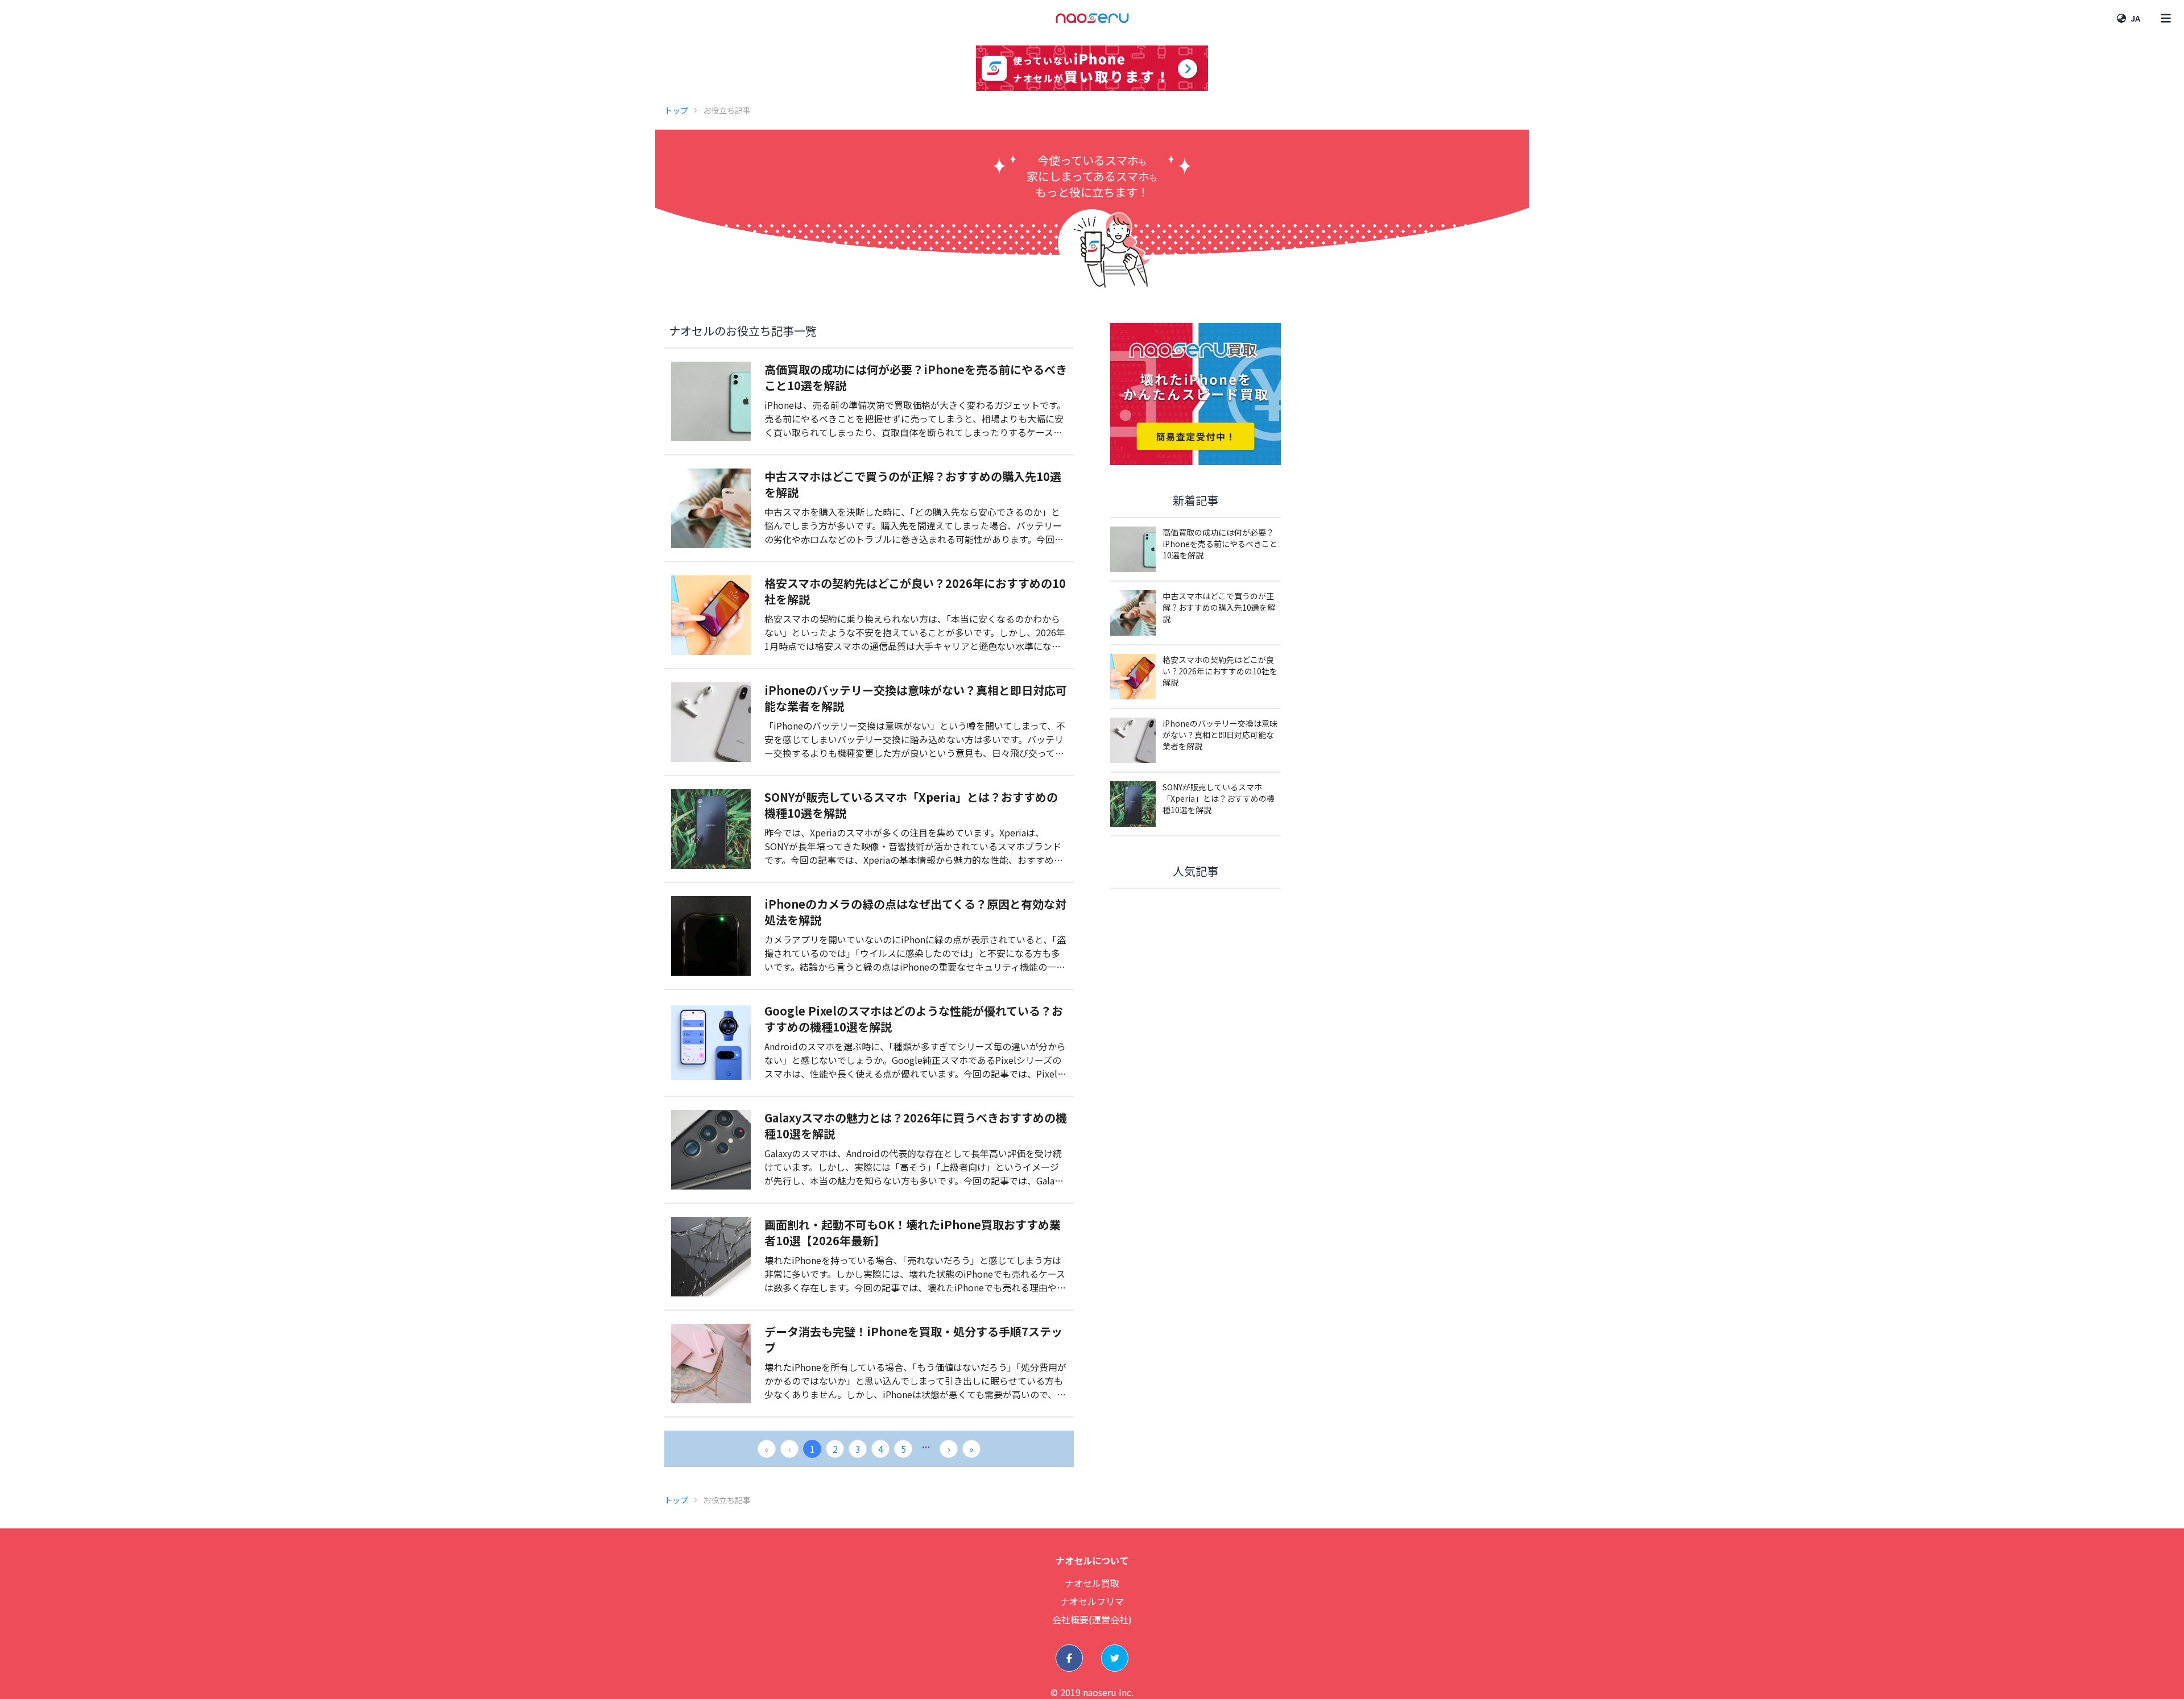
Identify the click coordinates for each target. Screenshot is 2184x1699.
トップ (676, 110)
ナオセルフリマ (1092, 1601)
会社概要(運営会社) (1092, 1619)
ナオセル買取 (1092, 1583)
